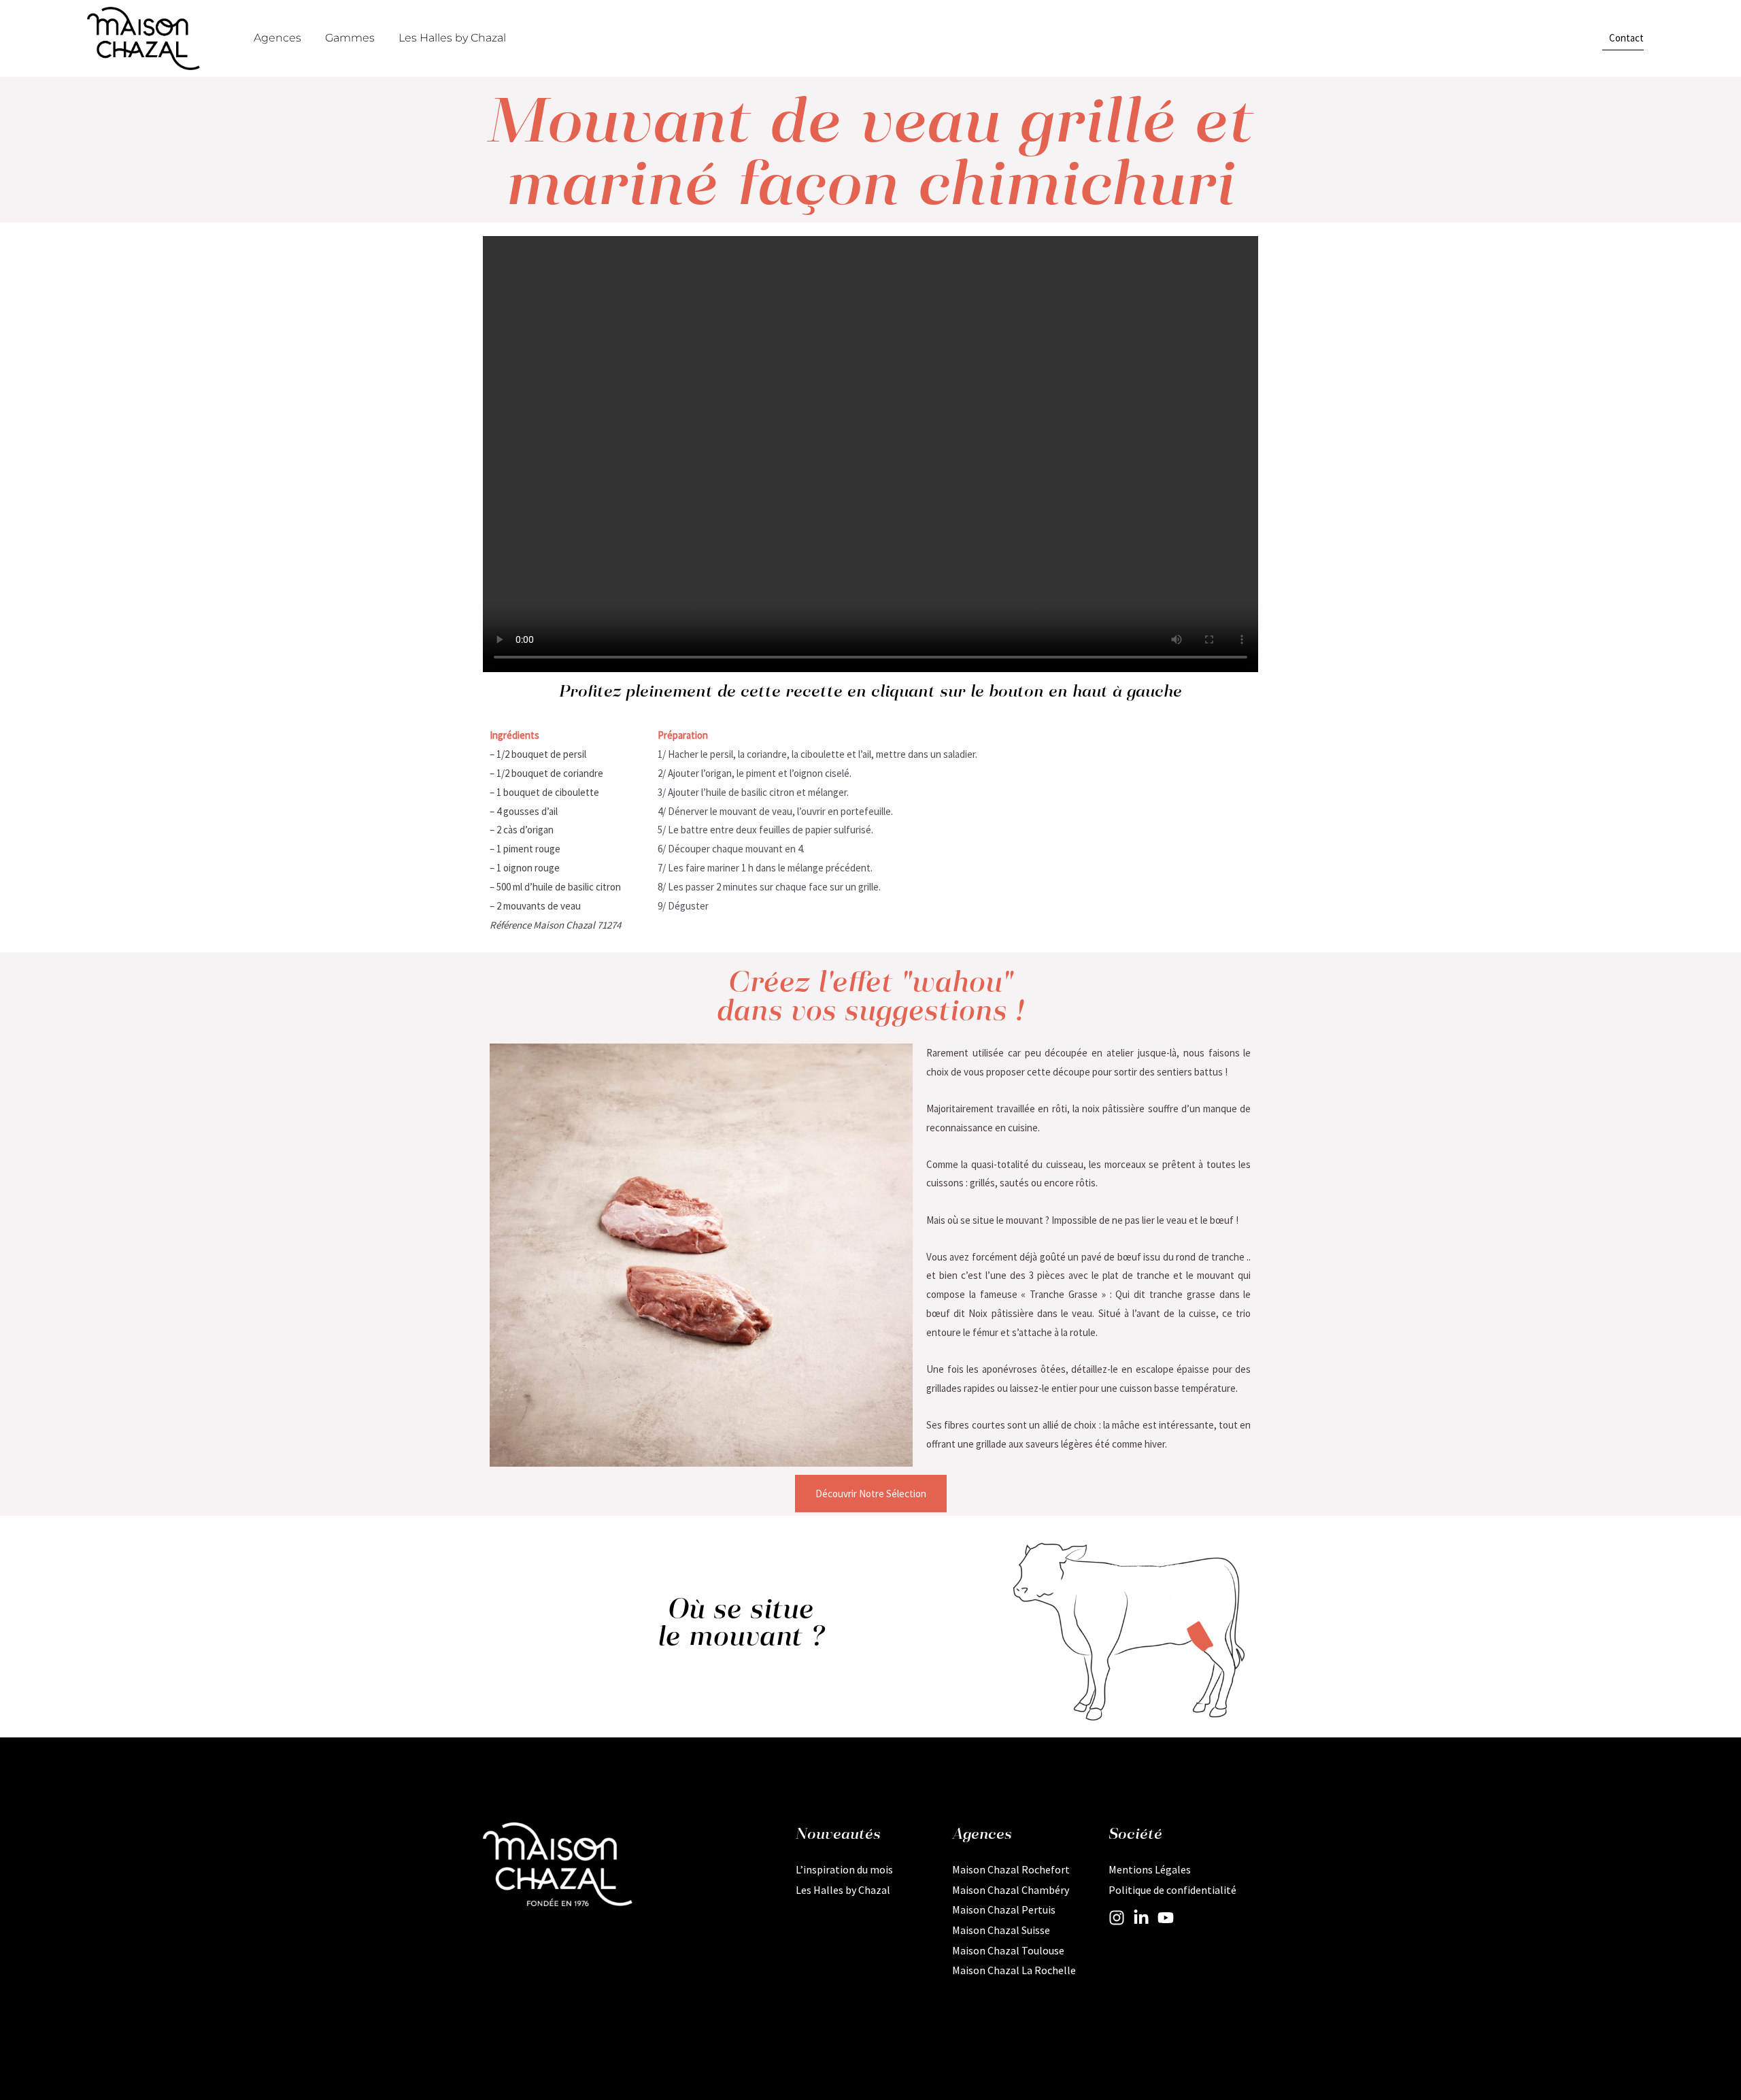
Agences (277, 38)
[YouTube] (1166, 1918)
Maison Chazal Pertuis (1004, 1910)
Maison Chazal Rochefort (1011, 1869)
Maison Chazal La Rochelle (1014, 1970)
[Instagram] (1117, 1918)
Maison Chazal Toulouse (1008, 1950)
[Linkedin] (1141, 1918)
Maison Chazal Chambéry (1011, 1890)
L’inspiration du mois (844, 1869)
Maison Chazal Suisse (1001, 1930)
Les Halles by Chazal (452, 38)
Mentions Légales (1150, 1869)
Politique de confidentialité (1172, 1890)
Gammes (350, 38)
